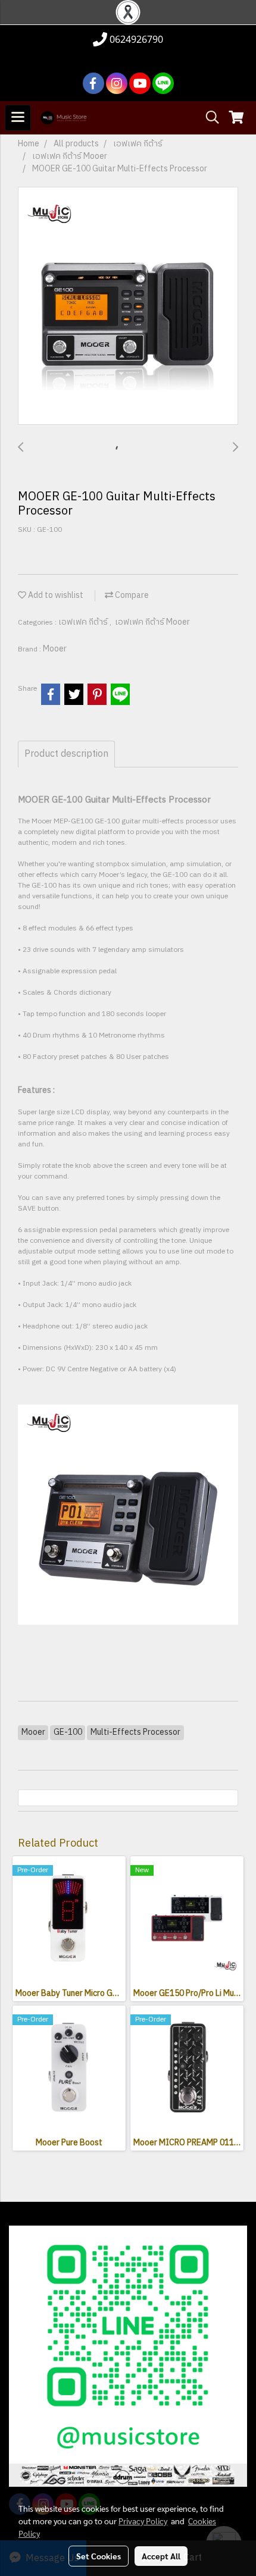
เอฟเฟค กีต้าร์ (84, 622)
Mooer (55, 649)
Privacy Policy (143, 2521)
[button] (208, 117)
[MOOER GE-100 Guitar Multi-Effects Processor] (128, 306)
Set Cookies (99, 2556)
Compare (131, 595)
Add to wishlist (55, 595)
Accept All (161, 2556)
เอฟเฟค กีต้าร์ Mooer (152, 622)
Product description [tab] (66, 754)
